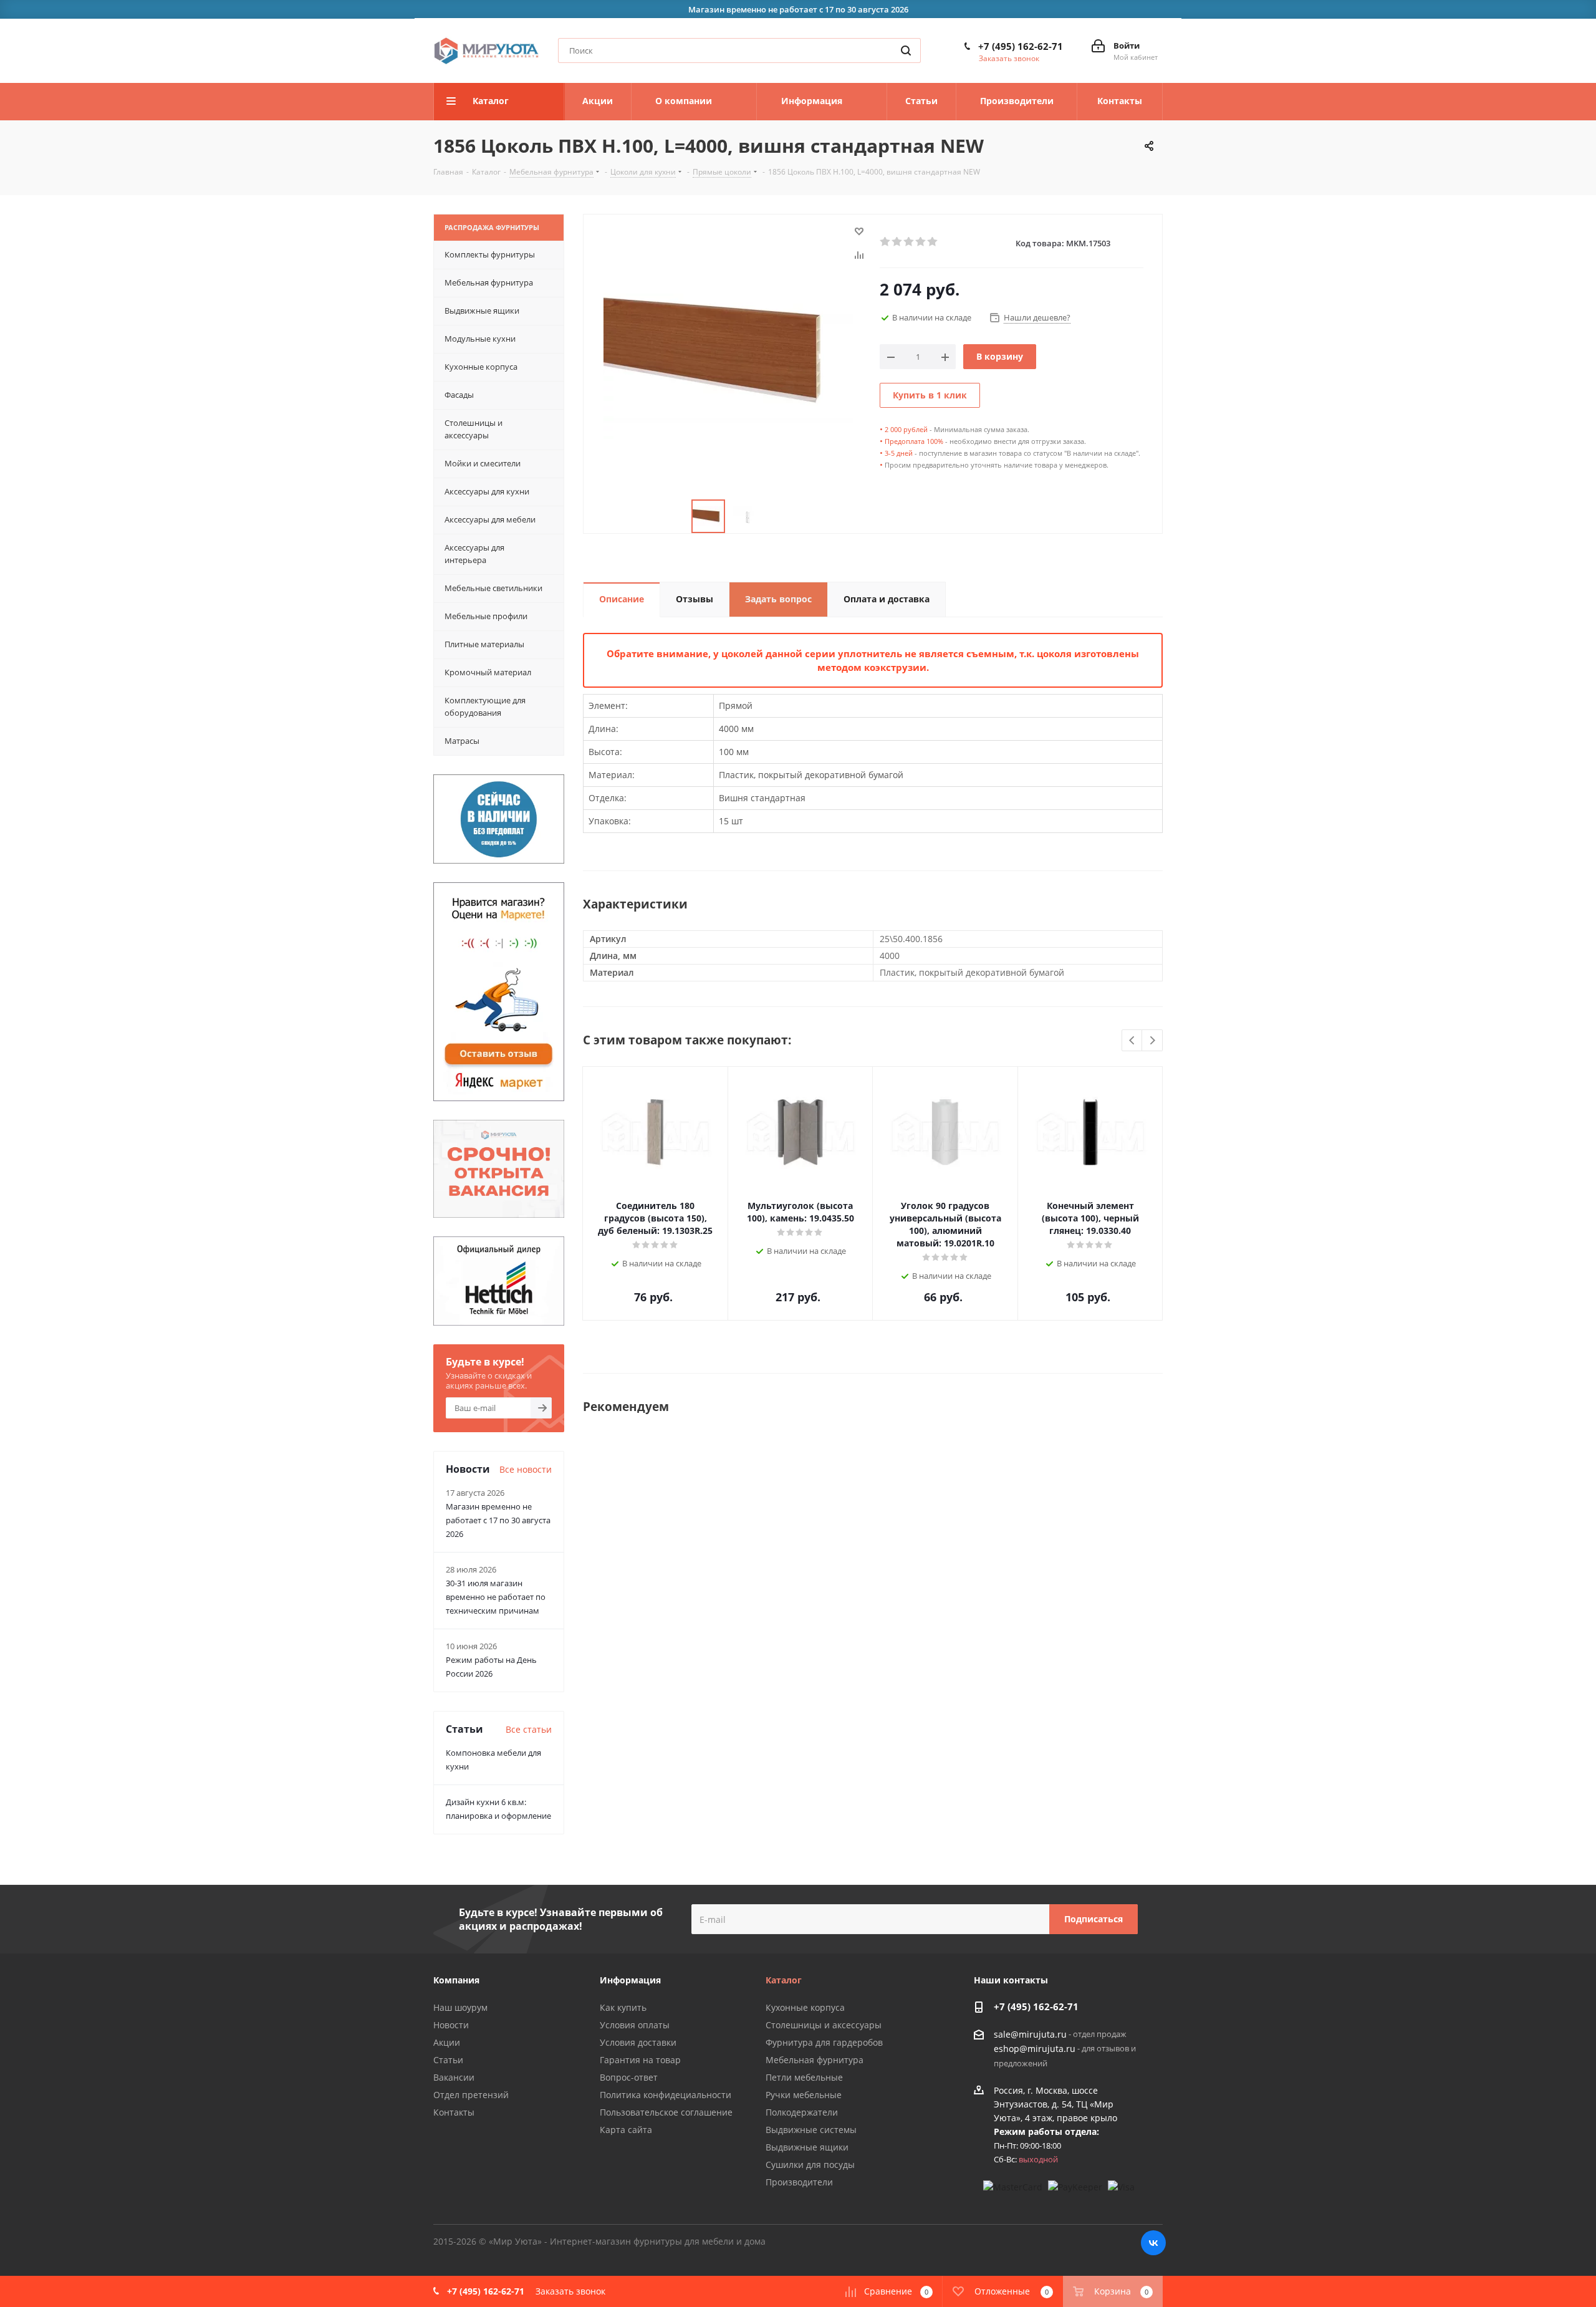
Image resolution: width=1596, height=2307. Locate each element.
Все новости (526, 1469)
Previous (1132, 1041)
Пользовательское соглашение (666, 2112)
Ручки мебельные (804, 2095)
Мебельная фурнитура (815, 2060)
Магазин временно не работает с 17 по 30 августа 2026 (498, 1520)
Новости (451, 2025)
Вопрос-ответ (629, 2077)
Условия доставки (638, 2042)
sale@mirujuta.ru (1030, 2034)
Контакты (454, 2112)
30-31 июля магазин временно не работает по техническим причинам (496, 1597)
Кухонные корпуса (805, 2007)
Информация (630, 1980)
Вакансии (454, 2077)
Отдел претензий (471, 2095)
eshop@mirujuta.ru (1035, 2049)
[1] (886, 242)
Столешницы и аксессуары (824, 2025)
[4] (921, 242)
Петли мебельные (804, 2077)
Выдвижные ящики (807, 2147)
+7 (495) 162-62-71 (1021, 46)
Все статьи (529, 1729)
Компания (456, 1980)
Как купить (623, 2007)
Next (1152, 1041)
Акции (447, 2042)
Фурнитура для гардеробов (824, 2042)
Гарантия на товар (640, 2060)
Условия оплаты (635, 2025)
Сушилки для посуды (810, 2165)
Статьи (448, 2060)
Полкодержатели (802, 2112)
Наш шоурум (460, 2007)
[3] (909, 242)
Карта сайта (626, 2130)
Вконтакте (1153, 2243)
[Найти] (906, 51)
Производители (799, 2182)
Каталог (784, 1980)
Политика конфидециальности (666, 2095)
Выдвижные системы (811, 2130)
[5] (933, 242)
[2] (897, 242)
